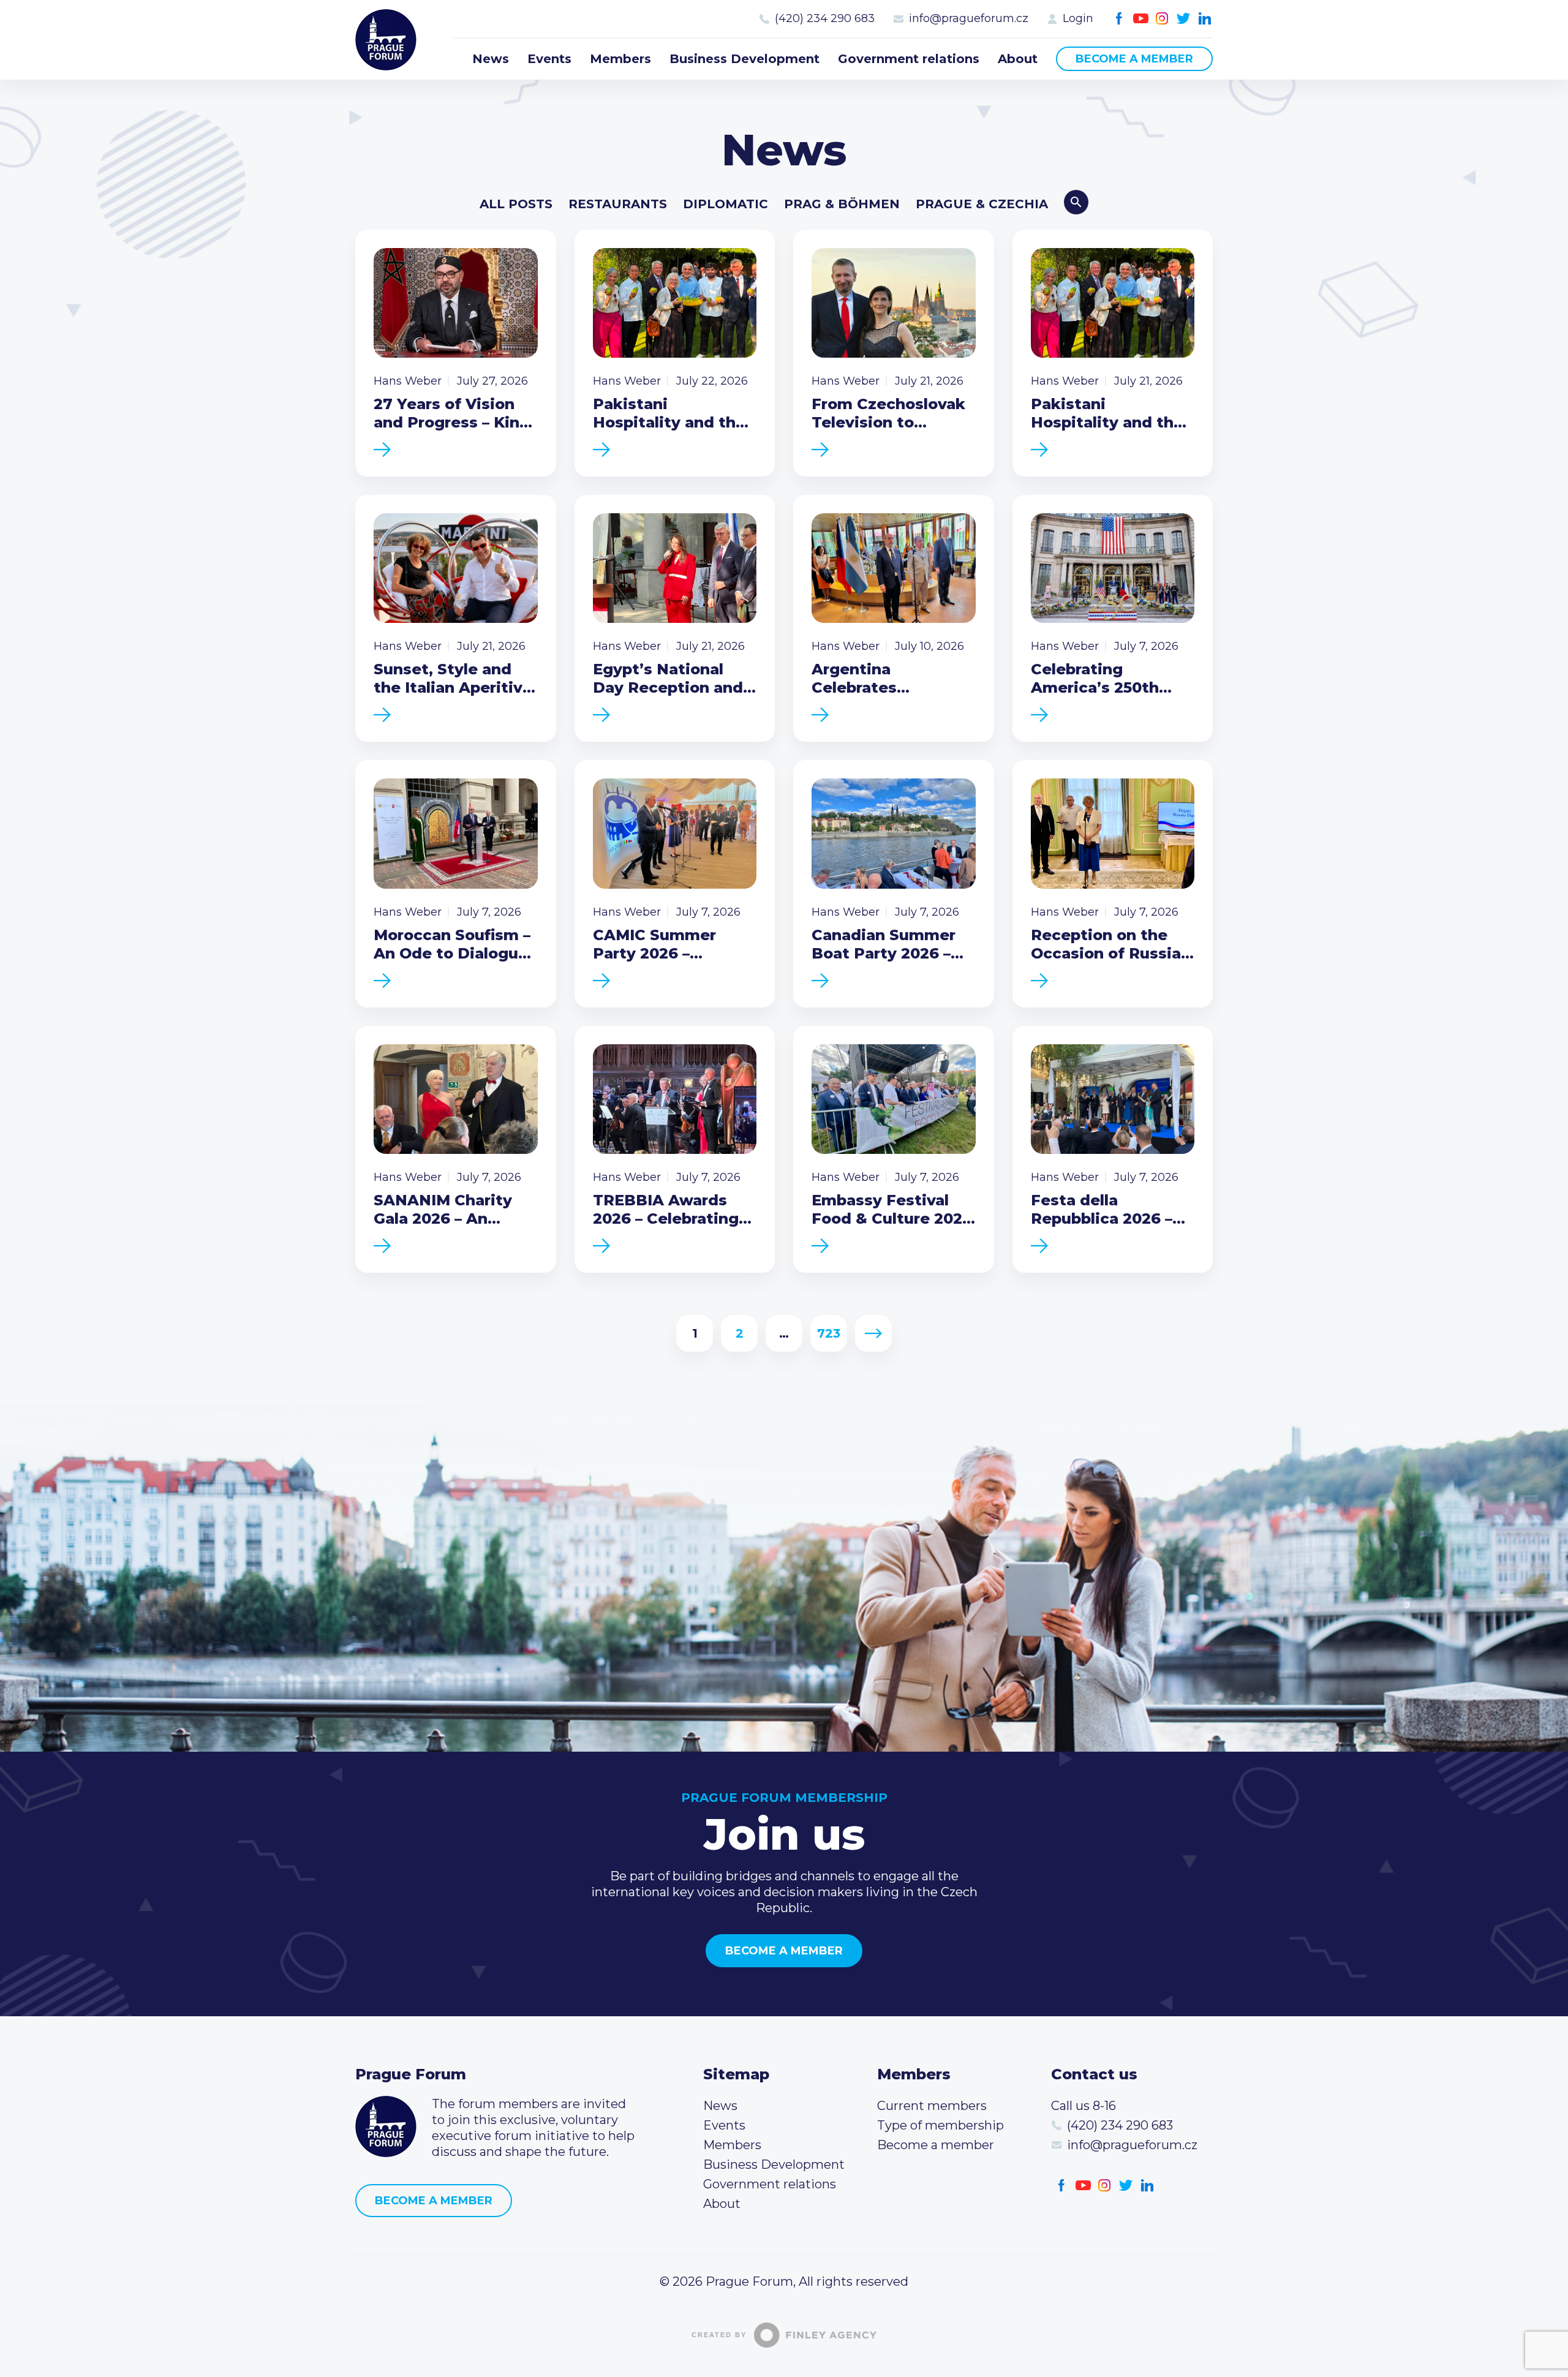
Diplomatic (726, 204)
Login (1078, 18)
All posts (516, 204)
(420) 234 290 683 (825, 18)
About (1018, 59)
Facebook (1119, 19)
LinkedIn (1205, 19)
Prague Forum (386, 40)
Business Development (744, 59)
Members (620, 59)
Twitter (1184, 19)
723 (829, 1333)
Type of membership (940, 2125)
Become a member (1134, 59)
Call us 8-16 (1084, 2106)
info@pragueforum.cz (969, 18)
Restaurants (618, 204)
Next (874, 1333)
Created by (719, 2335)
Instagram (1162, 19)
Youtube (1141, 19)
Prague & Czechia (982, 204)
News (491, 59)
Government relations (909, 59)
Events (549, 59)
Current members (932, 2106)
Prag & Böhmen (842, 204)
